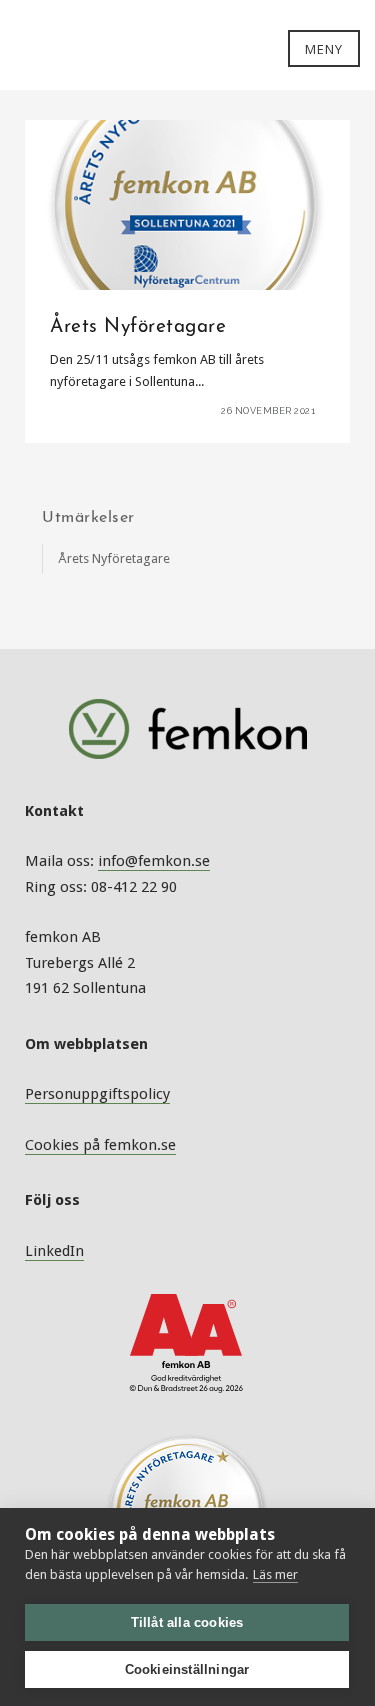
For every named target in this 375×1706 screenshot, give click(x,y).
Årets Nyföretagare (114, 558)
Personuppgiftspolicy (97, 1094)
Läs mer (275, 1574)
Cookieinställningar (187, 1669)
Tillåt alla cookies (187, 1622)
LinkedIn (54, 1251)
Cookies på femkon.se (100, 1145)
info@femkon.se (154, 861)
